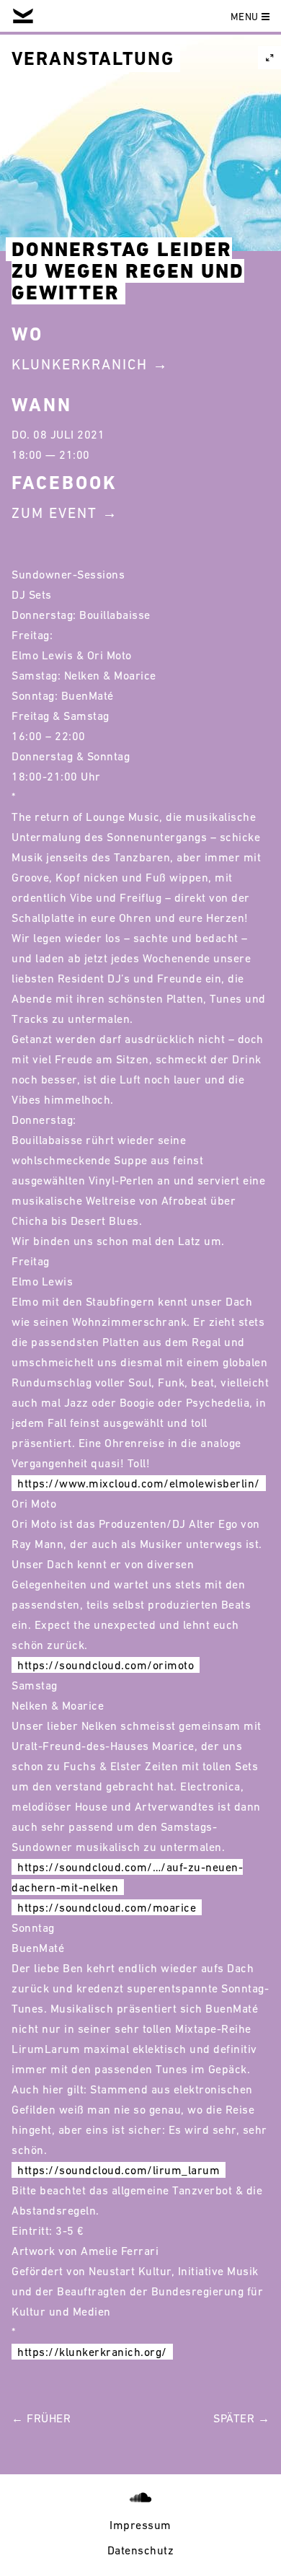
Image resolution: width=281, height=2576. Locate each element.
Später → (241, 2418)
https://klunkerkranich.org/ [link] (92, 2352)
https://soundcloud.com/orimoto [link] (106, 1665)
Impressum (140, 2525)
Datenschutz (141, 2550)
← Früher (41, 2418)
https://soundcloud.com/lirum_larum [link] (119, 2170)
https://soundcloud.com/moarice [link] (107, 1907)
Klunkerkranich (80, 364)
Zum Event (54, 513)
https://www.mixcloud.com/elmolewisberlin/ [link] (139, 1483)
